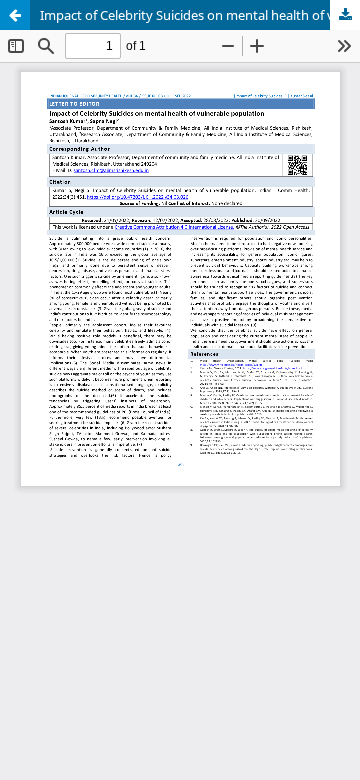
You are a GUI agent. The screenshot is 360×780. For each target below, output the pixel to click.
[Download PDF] (345, 15)
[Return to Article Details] (15, 15)
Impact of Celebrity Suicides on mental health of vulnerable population (200, 15)
